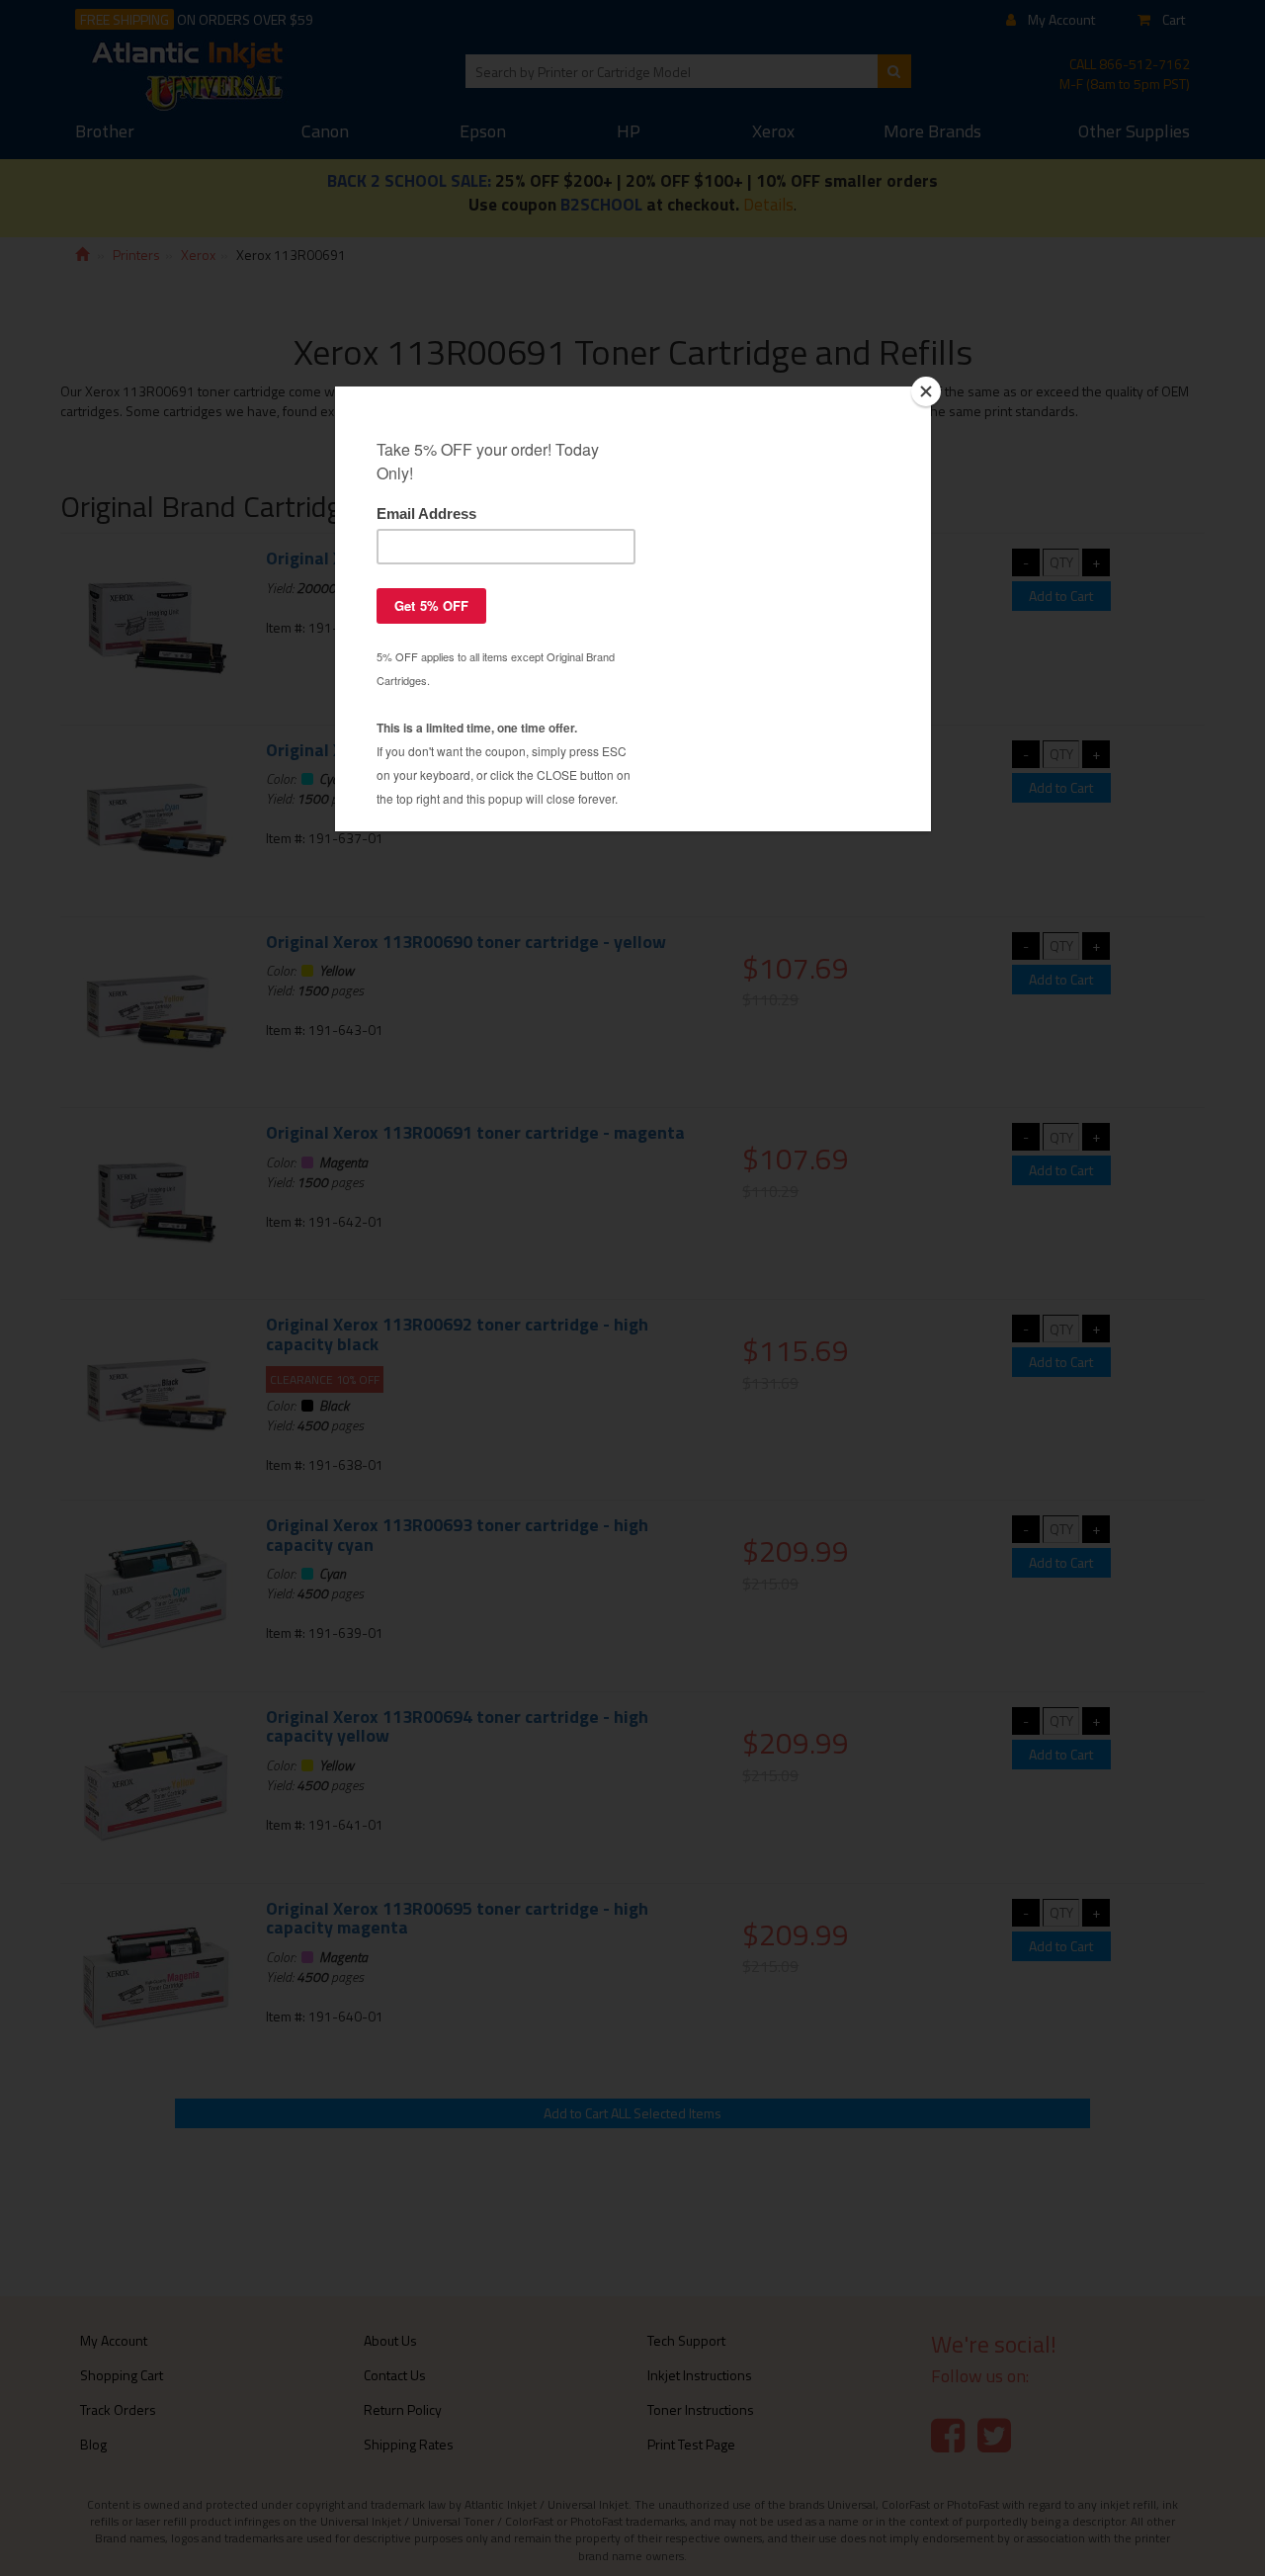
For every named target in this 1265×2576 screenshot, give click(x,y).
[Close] (926, 391)
